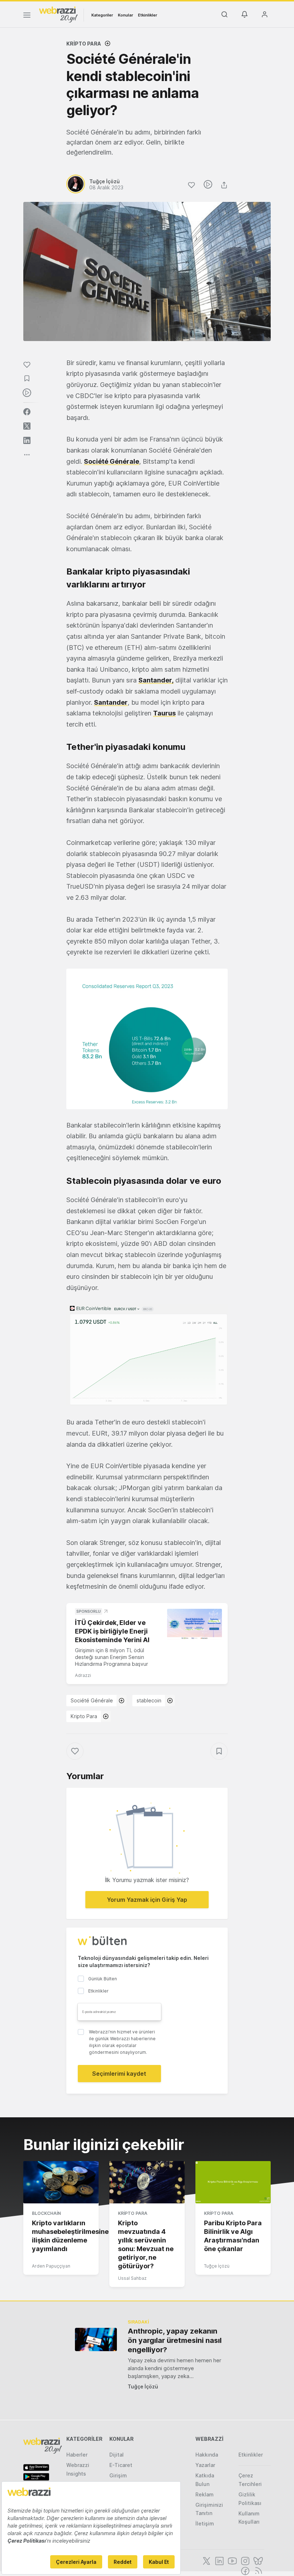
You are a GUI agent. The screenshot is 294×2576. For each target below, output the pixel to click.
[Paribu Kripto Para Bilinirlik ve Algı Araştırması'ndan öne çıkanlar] (233, 2182)
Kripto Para (84, 44)
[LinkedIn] (219, 2560)
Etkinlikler (148, 15)
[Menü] (27, 16)
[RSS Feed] (257, 2570)
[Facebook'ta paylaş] (27, 412)
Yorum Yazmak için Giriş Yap (147, 1900)
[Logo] (58, 14)
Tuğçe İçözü (217, 2266)
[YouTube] (232, 2560)
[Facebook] (245, 2570)
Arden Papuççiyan (51, 2266)
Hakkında (207, 2455)
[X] (206, 2560)
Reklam (205, 2494)
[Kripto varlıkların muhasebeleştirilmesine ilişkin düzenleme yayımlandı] (61, 2182)
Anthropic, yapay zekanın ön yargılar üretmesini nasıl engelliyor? (175, 2340)
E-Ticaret (121, 2465)
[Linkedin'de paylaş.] (27, 440)
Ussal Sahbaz (132, 2278)
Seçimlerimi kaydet (119, 2074)
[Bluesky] (257, 2560)
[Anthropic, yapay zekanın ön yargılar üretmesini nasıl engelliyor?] (96, 2339)
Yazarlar (205, 2465)
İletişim (205, 2523)
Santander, (156, 680)
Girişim (118, 2475)
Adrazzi (83, 1675)
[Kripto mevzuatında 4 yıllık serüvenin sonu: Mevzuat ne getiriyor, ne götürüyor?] (147, 2182)
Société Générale (112, 461)
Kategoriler (102, 15)
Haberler (77, 2455)
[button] (147, 1039)
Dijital (117, 2455)
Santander (111, 702)
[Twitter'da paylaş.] (27, 426)
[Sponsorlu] (195, 1624)
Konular (125, 15)
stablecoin (149, 1700)
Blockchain (46, 2213)
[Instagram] (245, 2560)
